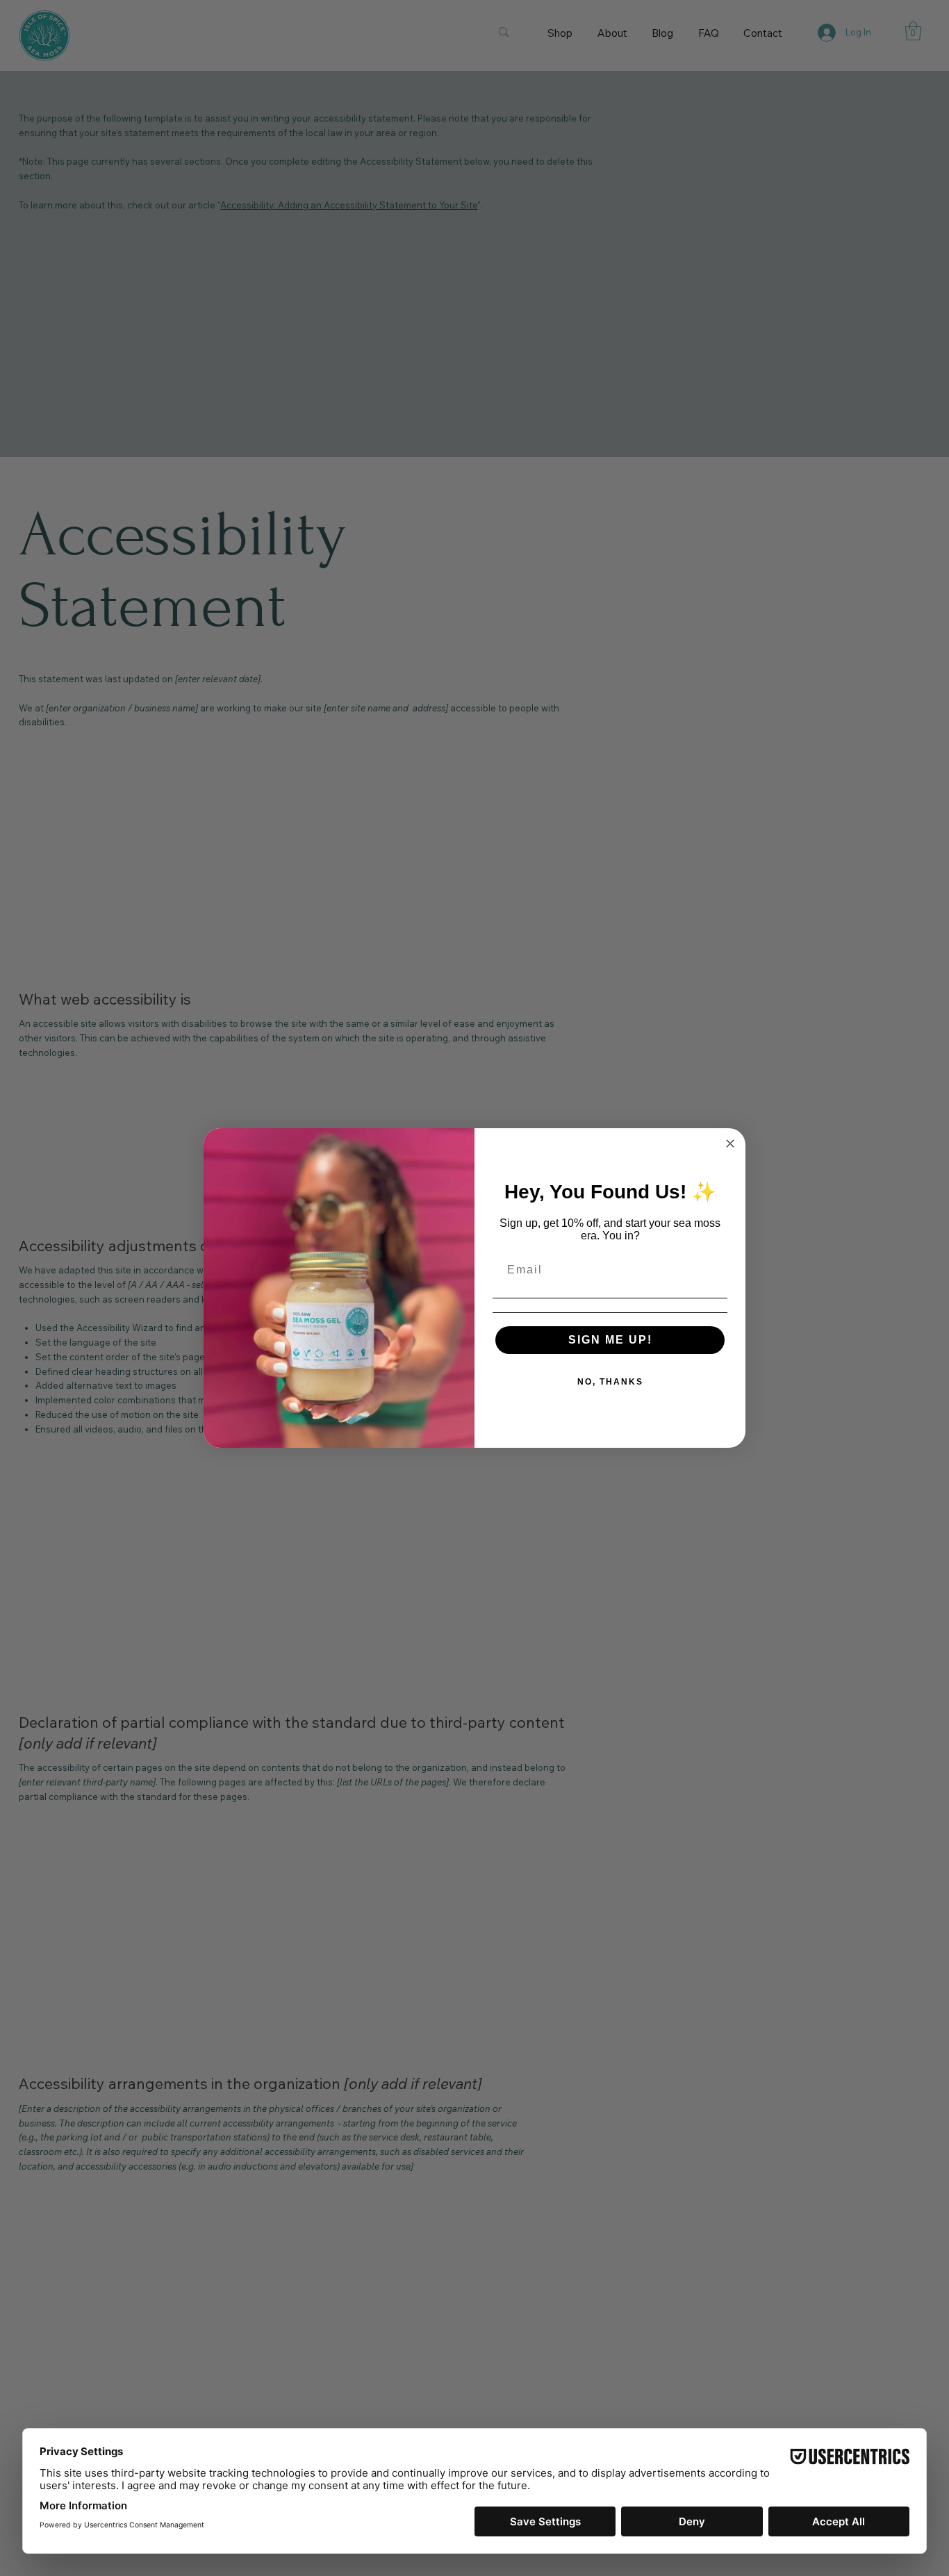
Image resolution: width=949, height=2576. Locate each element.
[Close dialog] (730, 1143)
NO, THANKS (610, 1382)
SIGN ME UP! (610, 1340)
